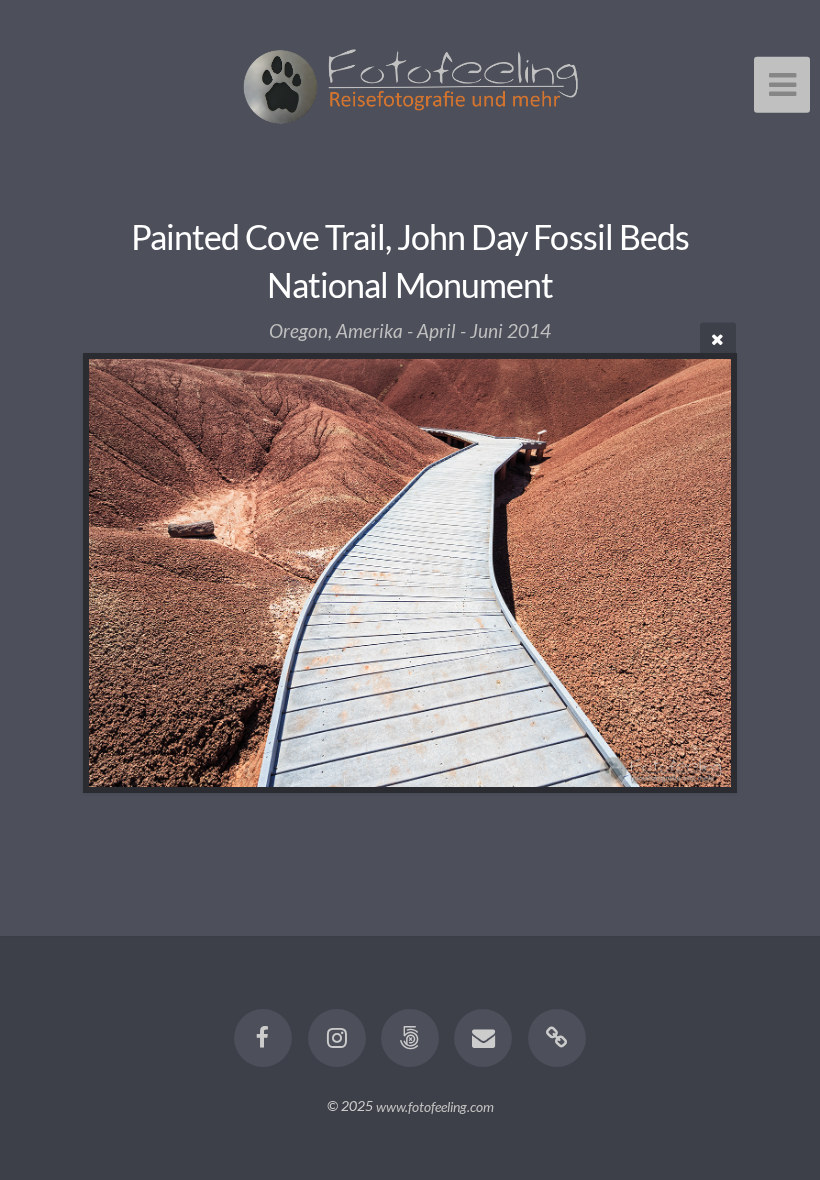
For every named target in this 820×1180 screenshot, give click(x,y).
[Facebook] (263, 1038)
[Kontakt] (484, 1038)
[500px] (410, 1038)
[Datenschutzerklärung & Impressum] (557, 1038)
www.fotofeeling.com (435, 1105)
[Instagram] (337, 1038)
